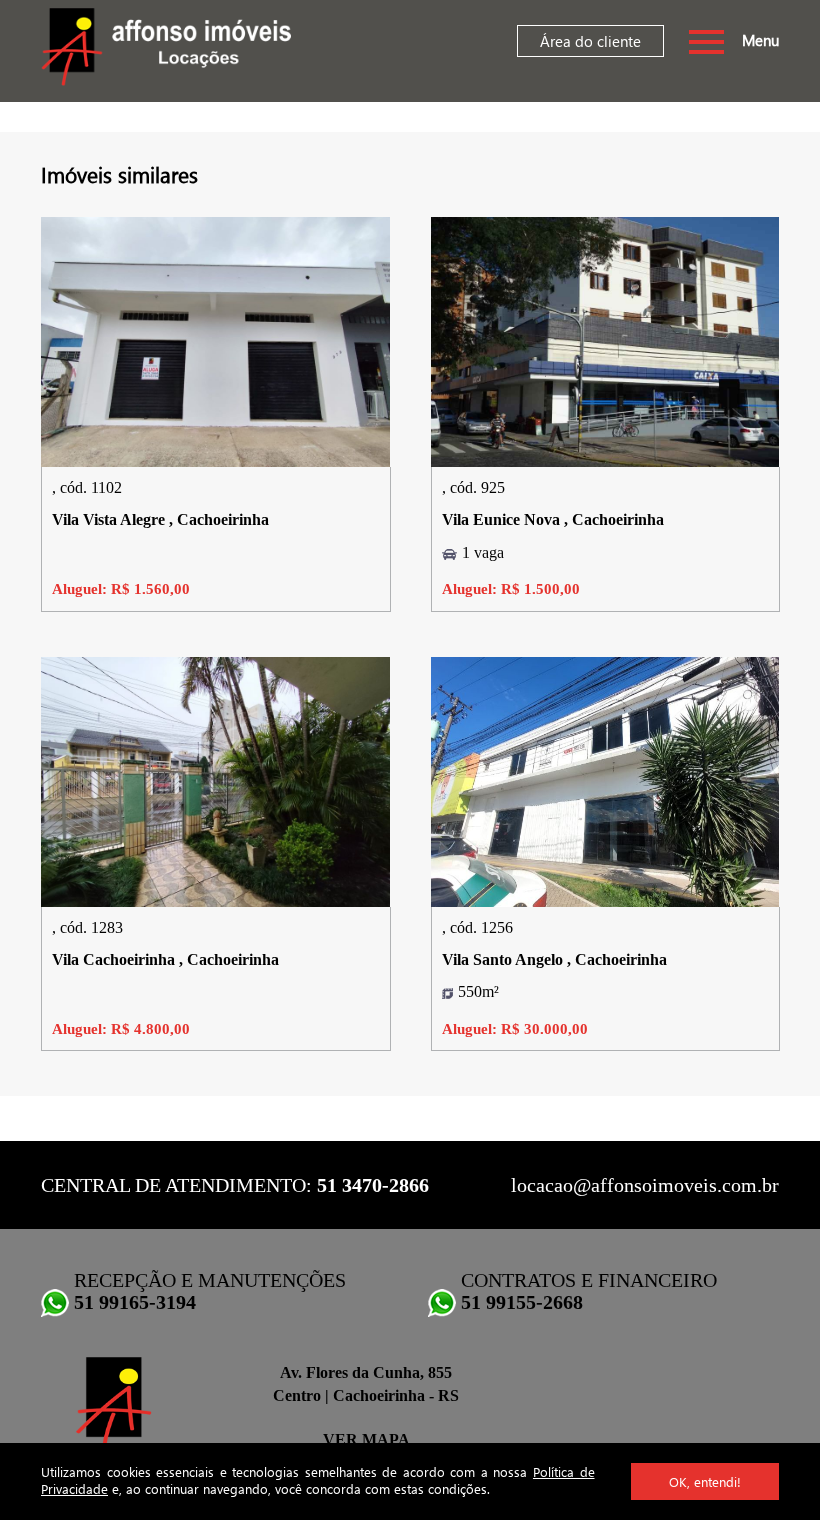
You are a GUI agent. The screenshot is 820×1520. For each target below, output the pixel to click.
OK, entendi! (705, 1481)
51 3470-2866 (373, 1185)
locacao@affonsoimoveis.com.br (645, 1185)
